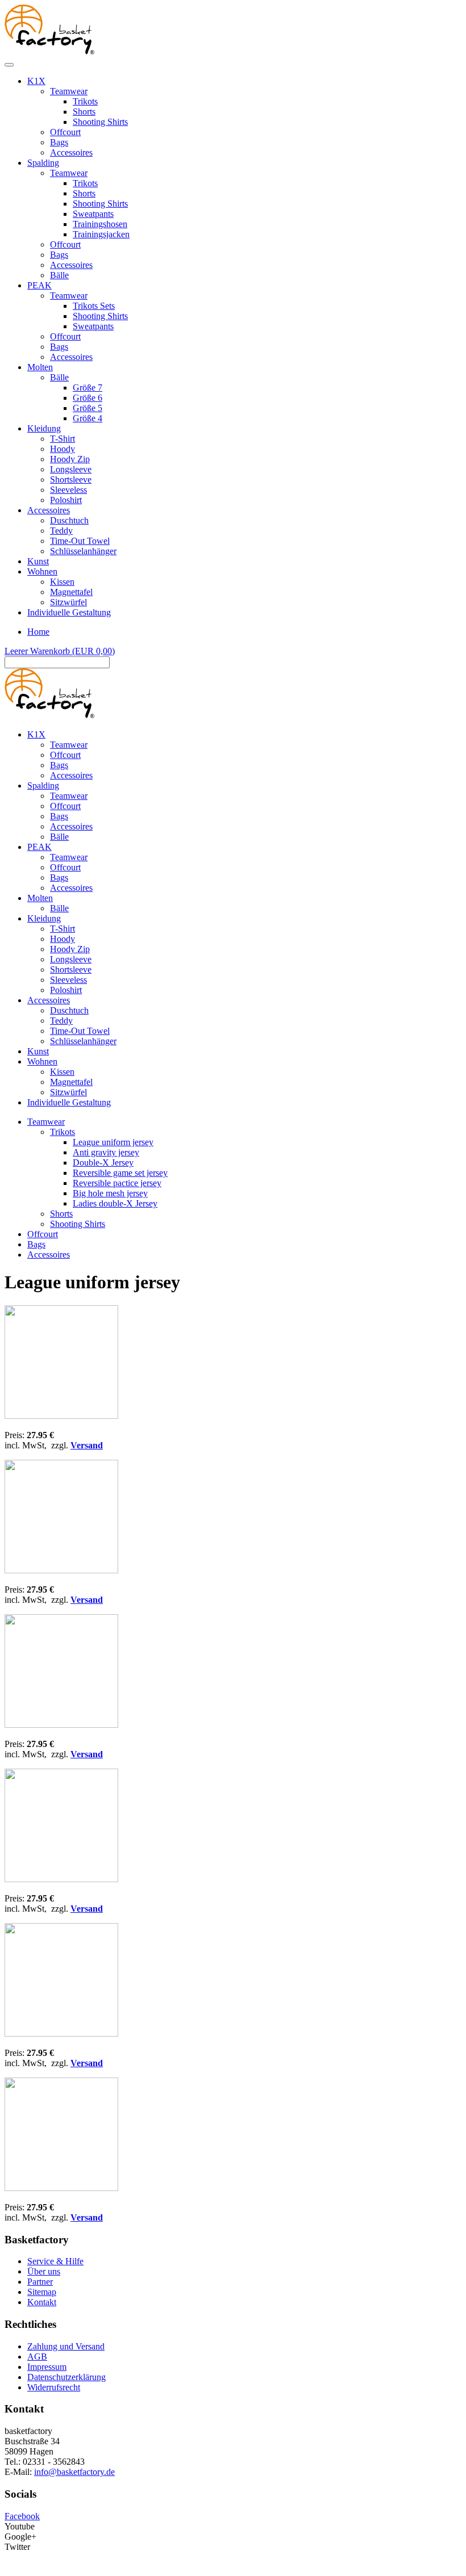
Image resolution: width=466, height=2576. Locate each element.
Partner (40, 2282)
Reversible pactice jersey (117, 1183)
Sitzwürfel (68, 602)
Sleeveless (68, 490)
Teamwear (69, 91)
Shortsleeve (71, 479)
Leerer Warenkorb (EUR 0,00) (60, 651)
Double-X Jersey (103, 1163)
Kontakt (42, 2302)
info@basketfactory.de (74, 2472)
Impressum (47, 2367)
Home (38, 632)
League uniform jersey (113, 1142)
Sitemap (42, 2292)
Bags (59, 142)
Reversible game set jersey (120, 1173)
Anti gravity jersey (106, 1152)
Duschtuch (69, 520)
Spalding (43, 163)
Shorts (84, 112)
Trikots (85, 101)
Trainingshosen (100, 224)
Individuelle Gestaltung (69, 612)
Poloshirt (66, 500)
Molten (40, 367)
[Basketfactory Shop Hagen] (49, 51)
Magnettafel (71, 592)
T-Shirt (63, 439)
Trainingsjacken (101, 234)
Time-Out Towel (80, 541)
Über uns (44, 2271)
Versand (87, 1445)
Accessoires (71, 152)
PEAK (39, 285)
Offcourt (65, 132)
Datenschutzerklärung (66, 2377)
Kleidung (44, 428)
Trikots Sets (94, 306)
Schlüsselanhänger (83, 551)
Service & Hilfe (55, 2261)
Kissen (62, 582)
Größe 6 (88, 398)
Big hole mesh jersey (110, 1193)
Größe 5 (88, 408)
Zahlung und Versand (66, 2346)
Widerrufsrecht (54, 2387)
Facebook (22, 2516)
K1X (36, 81)
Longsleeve (71, 469)
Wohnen (42, 571)
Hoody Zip (70, 459)
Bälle (59, 275)
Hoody (63, 449)
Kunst (38, 561)
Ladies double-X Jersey (115, 1203)
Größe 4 (88, 418)
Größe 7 (88, 388)
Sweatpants (93, 214)
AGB (37, 2357)
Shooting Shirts (100, 122)
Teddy (61, 531)
